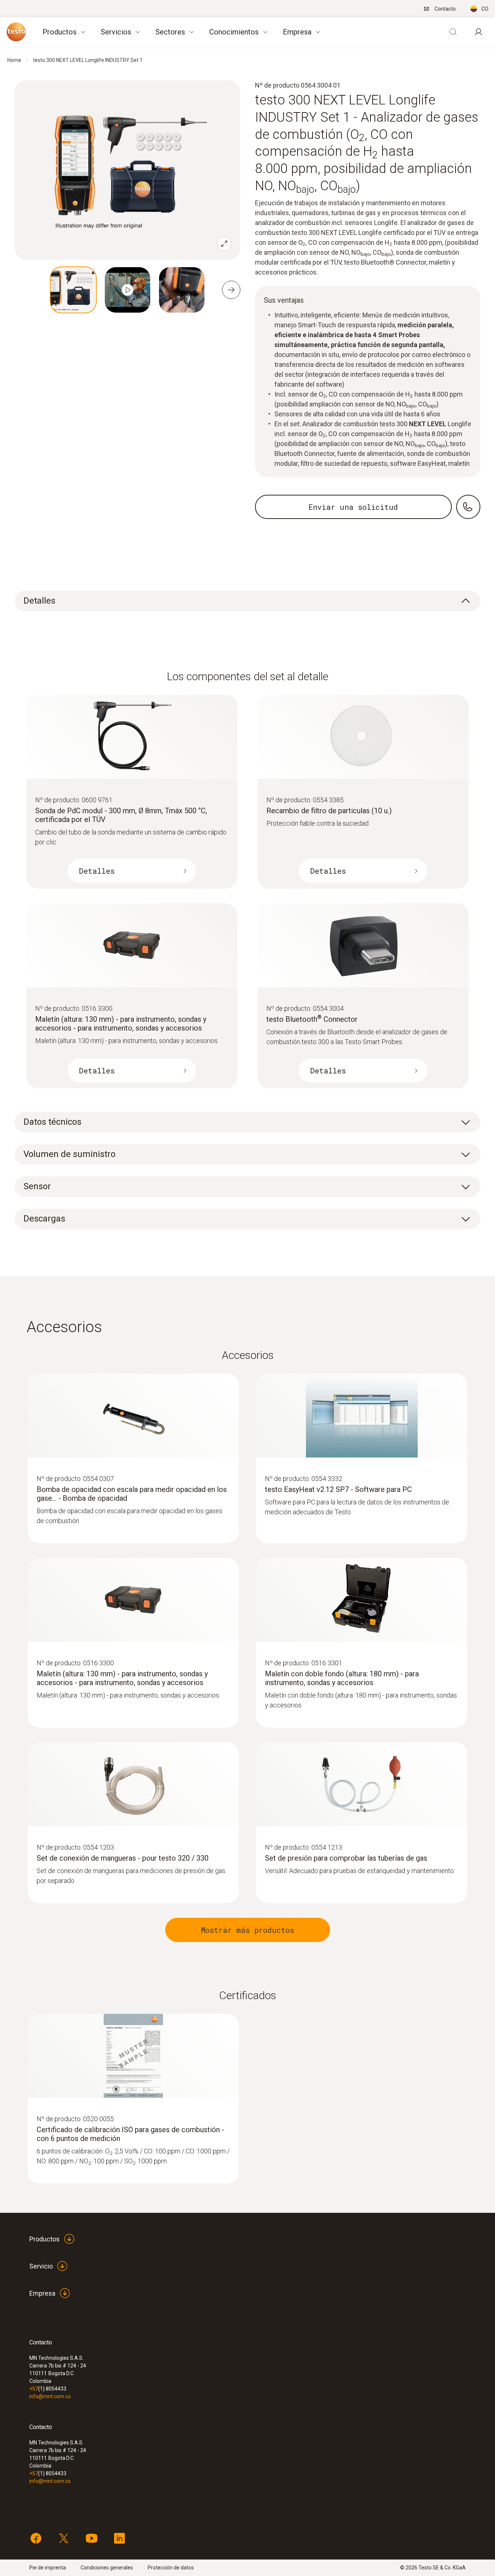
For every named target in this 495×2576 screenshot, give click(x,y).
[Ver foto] (73, 290)
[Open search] (453, 32)
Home (14, 60)
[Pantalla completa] (224, 244)
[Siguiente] (231, 290)
